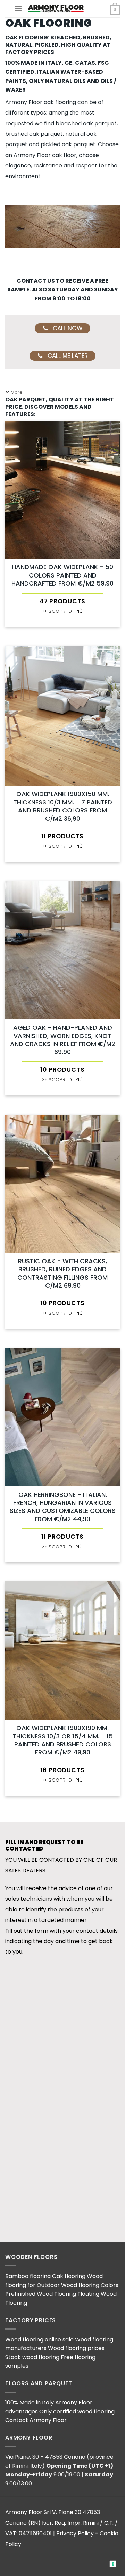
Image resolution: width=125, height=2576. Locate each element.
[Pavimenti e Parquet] (56, 9)
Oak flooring (69, 2276)
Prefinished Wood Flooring (41, 2294)
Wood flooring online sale (39, 2339)
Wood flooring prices (76, 2348)
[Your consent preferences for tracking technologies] (113, 2564)
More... (18, 392)
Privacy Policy (75, 2533)
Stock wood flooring (32, 2357)
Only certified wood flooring (77, 2412)
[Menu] (18, 9)
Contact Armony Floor (36, 2420)
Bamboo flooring (28, 2276)
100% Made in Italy (30, 2402)
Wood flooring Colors (90, 2285)
